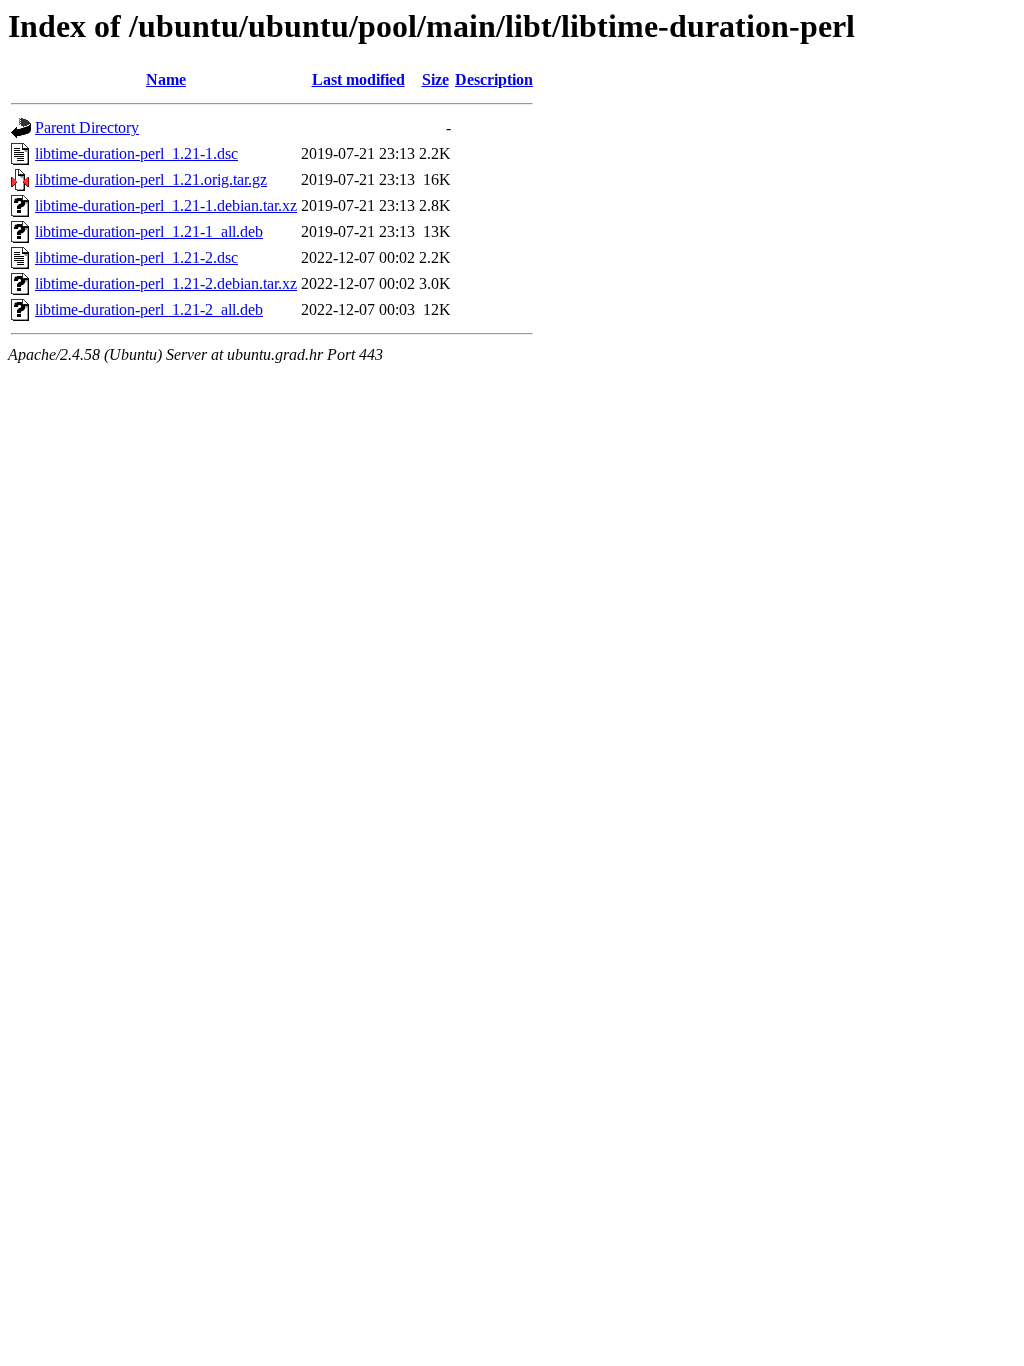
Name (166, 79)
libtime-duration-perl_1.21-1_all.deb (149, 231)
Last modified (358, 79)
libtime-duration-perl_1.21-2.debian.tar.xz (166, 283)
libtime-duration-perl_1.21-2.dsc (136, 257)
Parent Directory (87, 127)
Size (435, 79)
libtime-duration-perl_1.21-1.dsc (136, 153)
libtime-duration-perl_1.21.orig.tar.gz (151, 179)
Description (494, 79)
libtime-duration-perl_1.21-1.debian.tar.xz (166, 205)
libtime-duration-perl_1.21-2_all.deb (149, 309)
